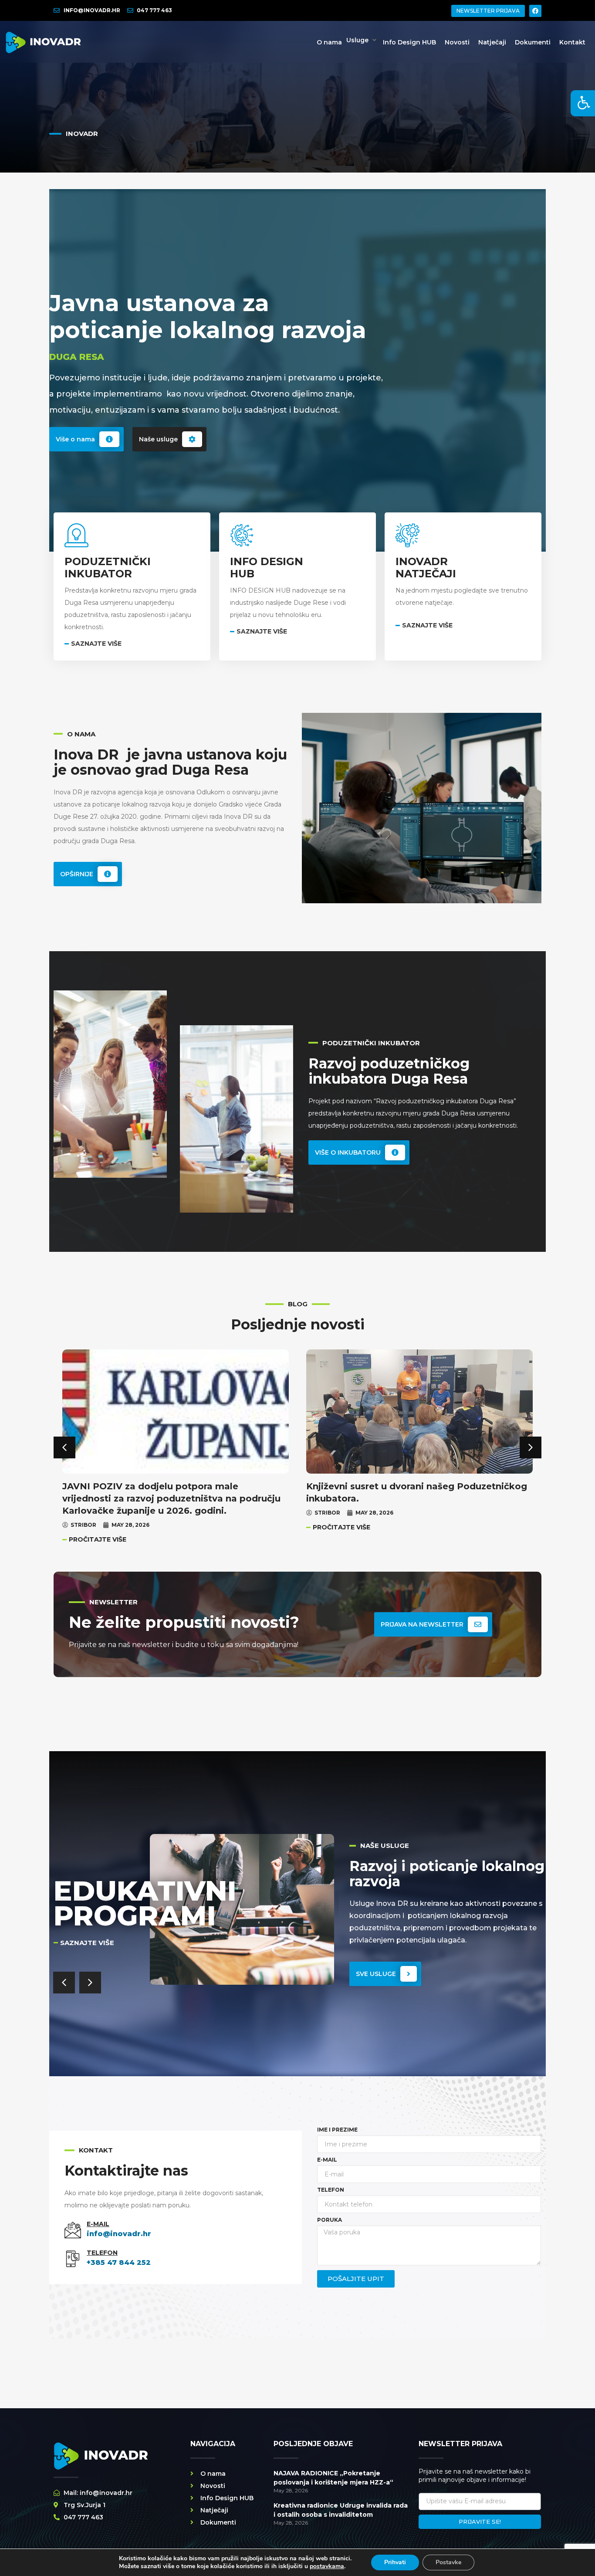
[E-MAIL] (73, 2230)
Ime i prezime (337, 2130)
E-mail (327, 2160)
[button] (362, 40)
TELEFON (102, 2253)
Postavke (448, 2562)
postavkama (327, 2566)
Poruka (330, 2220)
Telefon (331, 2190)
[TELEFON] (73, 2259)
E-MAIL (98, 2224)
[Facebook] (535, 11)
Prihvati (395, 2562)
